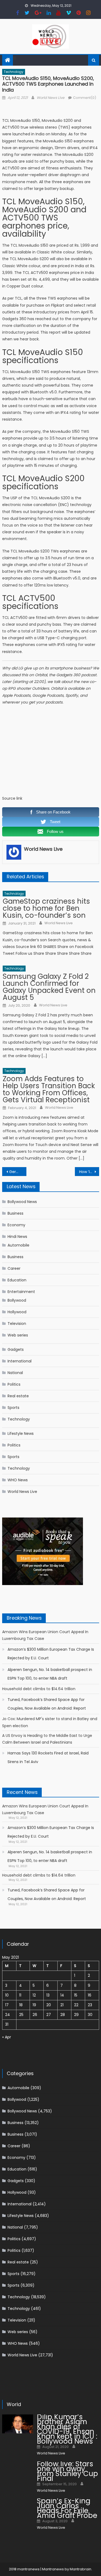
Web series (18, 1335)
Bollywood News (22, 1202)
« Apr (7, 2037)
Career (14, 1268)
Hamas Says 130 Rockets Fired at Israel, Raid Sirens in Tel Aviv (48, 1757)
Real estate (18, 1396)
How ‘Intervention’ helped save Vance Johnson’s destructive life (89, 1172)
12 (34, 1995)
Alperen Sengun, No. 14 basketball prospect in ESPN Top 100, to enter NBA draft (50, 1674)
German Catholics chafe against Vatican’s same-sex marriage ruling (18, 1172)
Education (17, 1280)
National (15, 1373)
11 (20, 1995)
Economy (16, 1225)
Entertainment (21, 1292)
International (20, 1361)
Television (17, 1324)
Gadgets (16, 1349)
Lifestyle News (21, 1433)
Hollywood (17, 1312)
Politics (14, 1384)
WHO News (18, 1480)
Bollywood (17, 1300)
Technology (14, 72)
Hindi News (17, 1237)
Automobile (18, 1245)
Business (15, 1213)
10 (7, 1995)
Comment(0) (85, 98)
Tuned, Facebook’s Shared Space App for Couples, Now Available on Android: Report (47, 1704)
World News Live (50, 98)
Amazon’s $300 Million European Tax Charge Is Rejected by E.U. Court (51, 1654)
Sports (13, 1408)
